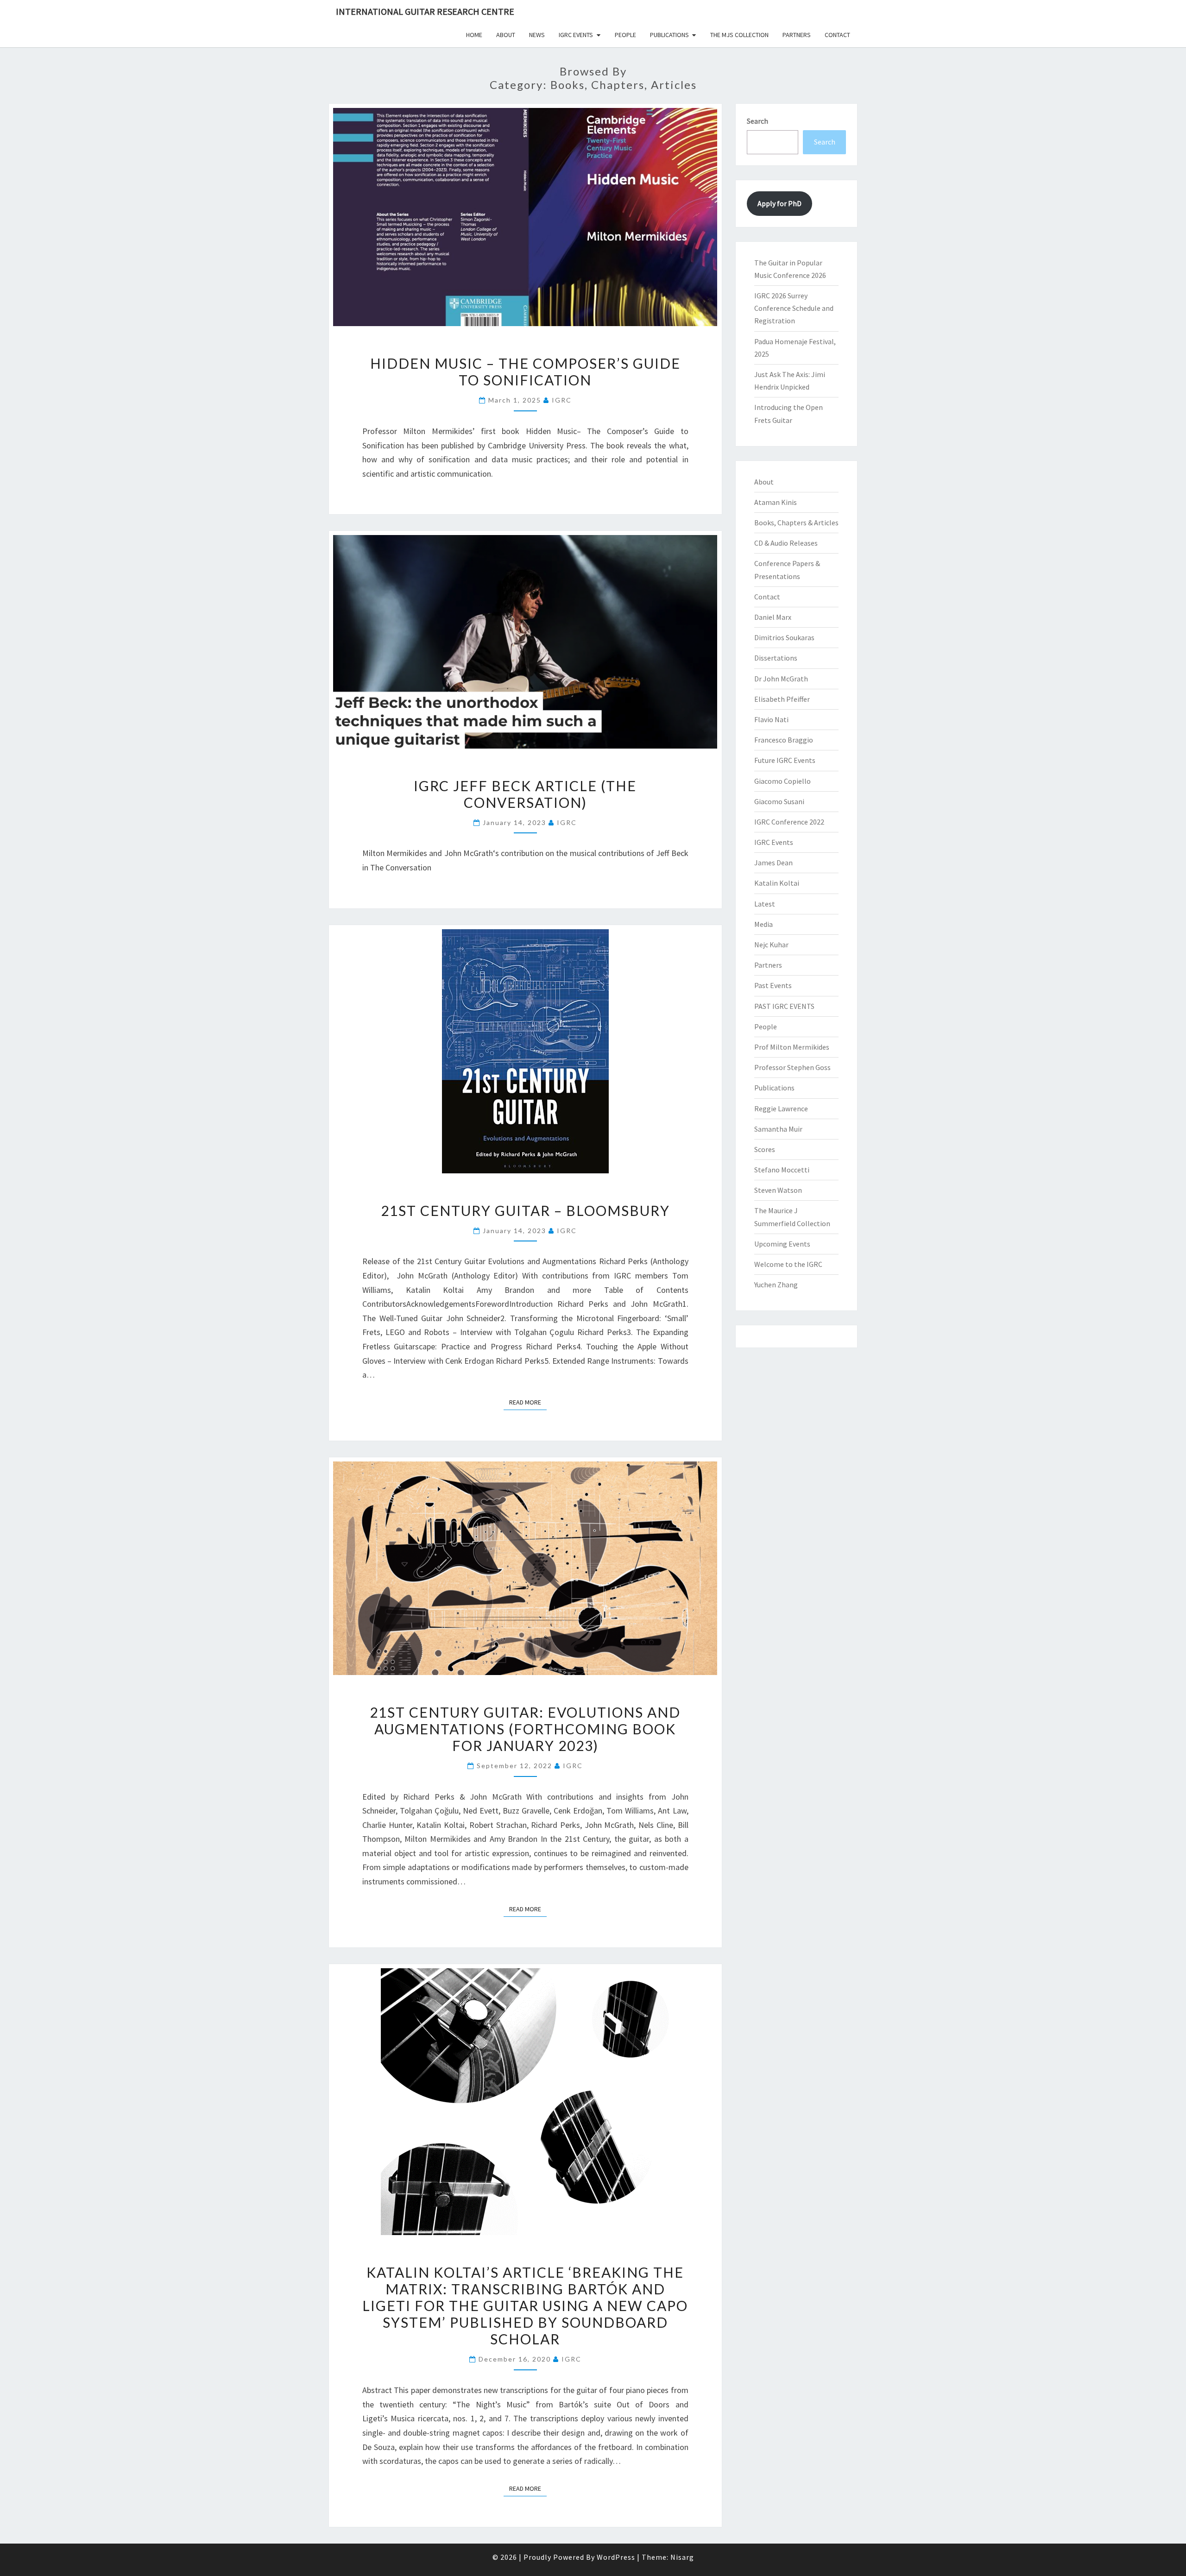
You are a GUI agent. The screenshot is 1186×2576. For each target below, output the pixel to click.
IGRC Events (576, 35)
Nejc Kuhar (771, 945)
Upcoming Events (782, 1244)
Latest (765, 904)
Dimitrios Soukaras (784, 637)
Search (757, 121)
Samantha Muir (778, 1129)
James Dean (773, 863)
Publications (669, 35)
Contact (837, 35)
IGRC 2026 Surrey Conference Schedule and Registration (794, 308)
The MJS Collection (739, 35)
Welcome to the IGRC (788, 1264)
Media (763, 924)
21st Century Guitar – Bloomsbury (525, 1210)
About (506, 35)
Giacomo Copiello (782, 781)
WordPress (616, 2557)
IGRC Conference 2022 (789, 822)
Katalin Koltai (777, 883)
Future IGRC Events (785, 760)
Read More (528, 1402)
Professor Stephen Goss (792, 1067)
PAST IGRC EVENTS (784, 1006)
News (537, 35)
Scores (765, 1149)
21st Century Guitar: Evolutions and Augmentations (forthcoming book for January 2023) (525, 1729)
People (625, 35)
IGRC (562, 400)
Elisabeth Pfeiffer (782, 699)
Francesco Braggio (784, 740)
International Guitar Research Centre (425, 11)
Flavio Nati (771, 719)
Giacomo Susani (779, 801)
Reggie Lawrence (781, 1108)
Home (474, 35)
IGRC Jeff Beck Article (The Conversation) (525, 794)
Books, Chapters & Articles (796, 523)
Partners (797, 35)
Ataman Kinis (776, 502)
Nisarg (682, 2557)
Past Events (773, 985)
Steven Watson (778, 1190)
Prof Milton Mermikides (792, 1047)
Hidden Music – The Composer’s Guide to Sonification (525, 372)
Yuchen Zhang (776, 1285)
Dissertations (776, 658)
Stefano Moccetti (782, 1170)
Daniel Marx (773, 617)
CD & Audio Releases (786, 543)
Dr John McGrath (781, 679)
